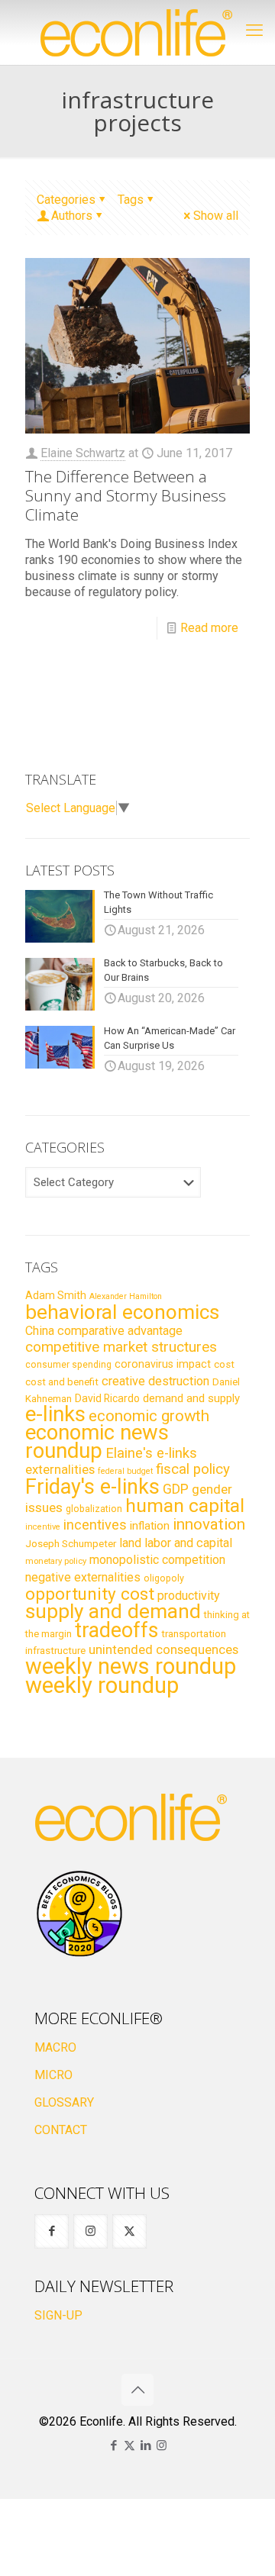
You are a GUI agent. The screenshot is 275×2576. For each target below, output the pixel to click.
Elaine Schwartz (83, 453)
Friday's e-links (92, 1487)
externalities (60, 1469)
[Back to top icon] (137, 2390)
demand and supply (191, 1398)
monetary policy (56, 1561)
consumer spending (68, 1365)
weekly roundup (102, 1685)
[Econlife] (137, 32)
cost (224, 1364)
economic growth (149, 1416)
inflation (150, 1526)
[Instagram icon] (162, 2445)
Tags (131, 200)
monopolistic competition (157, 1560)
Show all (216, 216)
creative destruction (155, 1381)
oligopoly (164, 1578)
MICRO (53, 2075)
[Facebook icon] (113, 2445)
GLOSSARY (64, 2102)
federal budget (125, 1471)
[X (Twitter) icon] (129, 2445)
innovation (209, 1524)
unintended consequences (163, 1649)
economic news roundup (97, 1442)
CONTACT (61, 2130)
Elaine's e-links (151, 1453)
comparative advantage (120, 1331)
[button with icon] (52, 2231)
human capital (185, 1506)
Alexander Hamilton (126, 1296)
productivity (189, 1596)
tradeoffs (116, 1630)
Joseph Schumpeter (71, 1543)
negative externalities (83, 1577)
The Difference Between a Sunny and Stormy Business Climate (126, 495)
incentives (95, 1525)
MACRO (55, 2047)
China (40, 1331)
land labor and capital (176, 1543)
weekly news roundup (131, 1666)
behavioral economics (122, 1312)
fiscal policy (193, 1469)
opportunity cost (90, 1594)
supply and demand (113, 1611)
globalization (94, 1509)
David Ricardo (107, 1398)
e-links (55, 1414)
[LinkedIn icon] (146, 2445)
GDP (176, 1489)
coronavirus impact (163, 1364)
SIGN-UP (58, 2315)
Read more (209, 628)
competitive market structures (121, 1347)
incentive (43, 1527)
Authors (72, 216)
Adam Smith (56, 1295)
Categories (66, 200)
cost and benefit (62, 1382)
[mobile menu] (254, 31)
